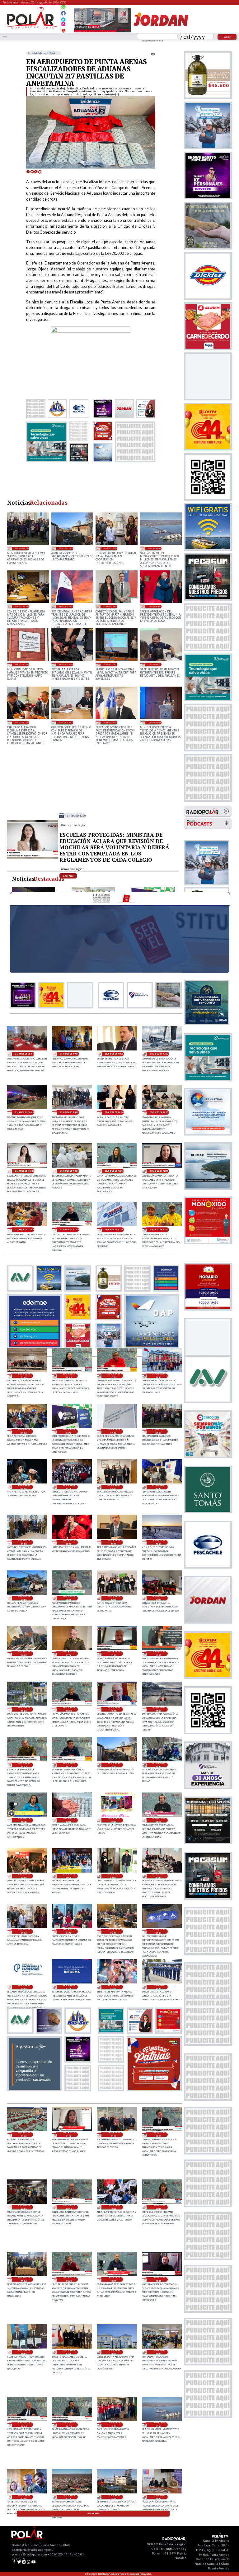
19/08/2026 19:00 (24, 2279)
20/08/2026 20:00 (114, 1598)
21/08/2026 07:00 (114, 1431)
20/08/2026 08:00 (114, 1876)
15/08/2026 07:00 (66, 722)
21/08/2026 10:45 (69, 1376)
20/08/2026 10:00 (24, 1876)
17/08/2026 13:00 (110, 606)
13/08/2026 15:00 (155, 722)
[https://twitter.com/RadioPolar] (63, 18)
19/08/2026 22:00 (24, 2135)
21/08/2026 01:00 (24, 1542)
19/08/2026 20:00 (24, 2207)
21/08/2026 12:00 (24, 1230)
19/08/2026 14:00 (114, 2425)
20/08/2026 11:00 (114, 1820)
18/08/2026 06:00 (66, 606)
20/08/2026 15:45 (69, 1709)
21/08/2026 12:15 (159, 1171)
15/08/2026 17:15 (155, 664)
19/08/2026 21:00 (114, 2135)
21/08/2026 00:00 (69, 1542)
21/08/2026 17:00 (159, 1054)
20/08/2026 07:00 (158, 1876)
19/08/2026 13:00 (155, 548)
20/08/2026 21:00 (24, 1598)
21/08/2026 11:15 (159, 1230)
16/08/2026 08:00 (110, 664)
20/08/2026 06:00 (110, 548)
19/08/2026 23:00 (158, 1987)
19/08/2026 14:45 (24, 2425)
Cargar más (93, 2513)
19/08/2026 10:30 (114, 2497)
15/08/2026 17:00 (22, 722)
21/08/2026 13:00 (69, 1171)
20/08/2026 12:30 (24, 1820)
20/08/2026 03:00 (158, 1931)
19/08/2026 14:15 (69, 2425)
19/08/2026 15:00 (158, 2352)
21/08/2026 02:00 (158, 1487)
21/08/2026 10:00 (158, 1376)
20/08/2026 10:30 (158, 1820)
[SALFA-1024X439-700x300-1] (103, 32)
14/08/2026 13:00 (110, 722)
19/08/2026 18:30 (114, 2279)
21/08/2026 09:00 (24, 1431)
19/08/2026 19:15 (158, 2207)
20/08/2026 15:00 (158, 1709)
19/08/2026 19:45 (69, 2207)
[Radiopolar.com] (5, 37)
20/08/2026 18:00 (24, 1654)
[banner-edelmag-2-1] (35, 1347)
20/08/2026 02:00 (24, 1987)
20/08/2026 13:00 (66, 548)
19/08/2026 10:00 (158, 2497)
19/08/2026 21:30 (69, 2135)
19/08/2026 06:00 (22, 606)
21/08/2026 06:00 (22, 548)
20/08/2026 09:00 (69, 1876)
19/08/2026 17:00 (69, 2352)
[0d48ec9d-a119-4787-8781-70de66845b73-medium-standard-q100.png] (31, 28)
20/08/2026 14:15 (69, 1765)
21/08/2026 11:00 (24, 1376)
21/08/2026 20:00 (24, 1054)
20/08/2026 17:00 (69, 1654)
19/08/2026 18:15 (158, 2279)
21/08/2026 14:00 (159, 1112)
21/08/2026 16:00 (24, 1112)
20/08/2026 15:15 (114, 1709)
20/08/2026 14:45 (24, 1765)
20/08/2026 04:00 (114, 1931)
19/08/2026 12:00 (24, 2497)
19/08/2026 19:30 (114, 2207)
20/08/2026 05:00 (69, 1931)
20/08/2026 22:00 (158, 1542)
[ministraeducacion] (33, 858)
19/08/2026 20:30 (158, 2135)
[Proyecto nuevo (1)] (161, 32)
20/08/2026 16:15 (158, 1654)
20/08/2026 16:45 (114, 1654)
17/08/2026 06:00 (155, 606)
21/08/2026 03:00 (114, 1487)
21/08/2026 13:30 (76, 816)
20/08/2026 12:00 (69, 1820)
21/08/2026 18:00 (114, 1054)
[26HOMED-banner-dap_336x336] (152, 1347)
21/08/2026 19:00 (69, 1054)
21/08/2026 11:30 (114, 1230)
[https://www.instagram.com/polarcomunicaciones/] (63, 25)
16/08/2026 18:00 (22, 664)
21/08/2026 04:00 (69, 1487)
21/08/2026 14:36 (114, 1112)
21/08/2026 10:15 (114, 1376)
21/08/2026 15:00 (69, 1112)
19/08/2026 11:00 (69, 2497)
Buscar (227, 37)
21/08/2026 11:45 (69, 1230)
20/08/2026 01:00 (69, 1987)
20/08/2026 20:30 (69, 1598)
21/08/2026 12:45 (114, 1171)
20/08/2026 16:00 (24, 1709)
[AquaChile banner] (35, 2089)
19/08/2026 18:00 (24, 2352)
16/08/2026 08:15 (66, 664)
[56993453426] (63, 8)
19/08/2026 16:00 (114, 2352)
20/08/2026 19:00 (158, 1598)
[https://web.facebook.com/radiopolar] (63, 13)
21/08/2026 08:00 (69, 1431)
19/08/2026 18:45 (69, 2279)
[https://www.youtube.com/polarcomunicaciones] (63, 30)
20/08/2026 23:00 (114, 1542)
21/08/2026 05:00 (24, 1487)
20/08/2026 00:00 (114, 1987)
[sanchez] (154, 2089)
